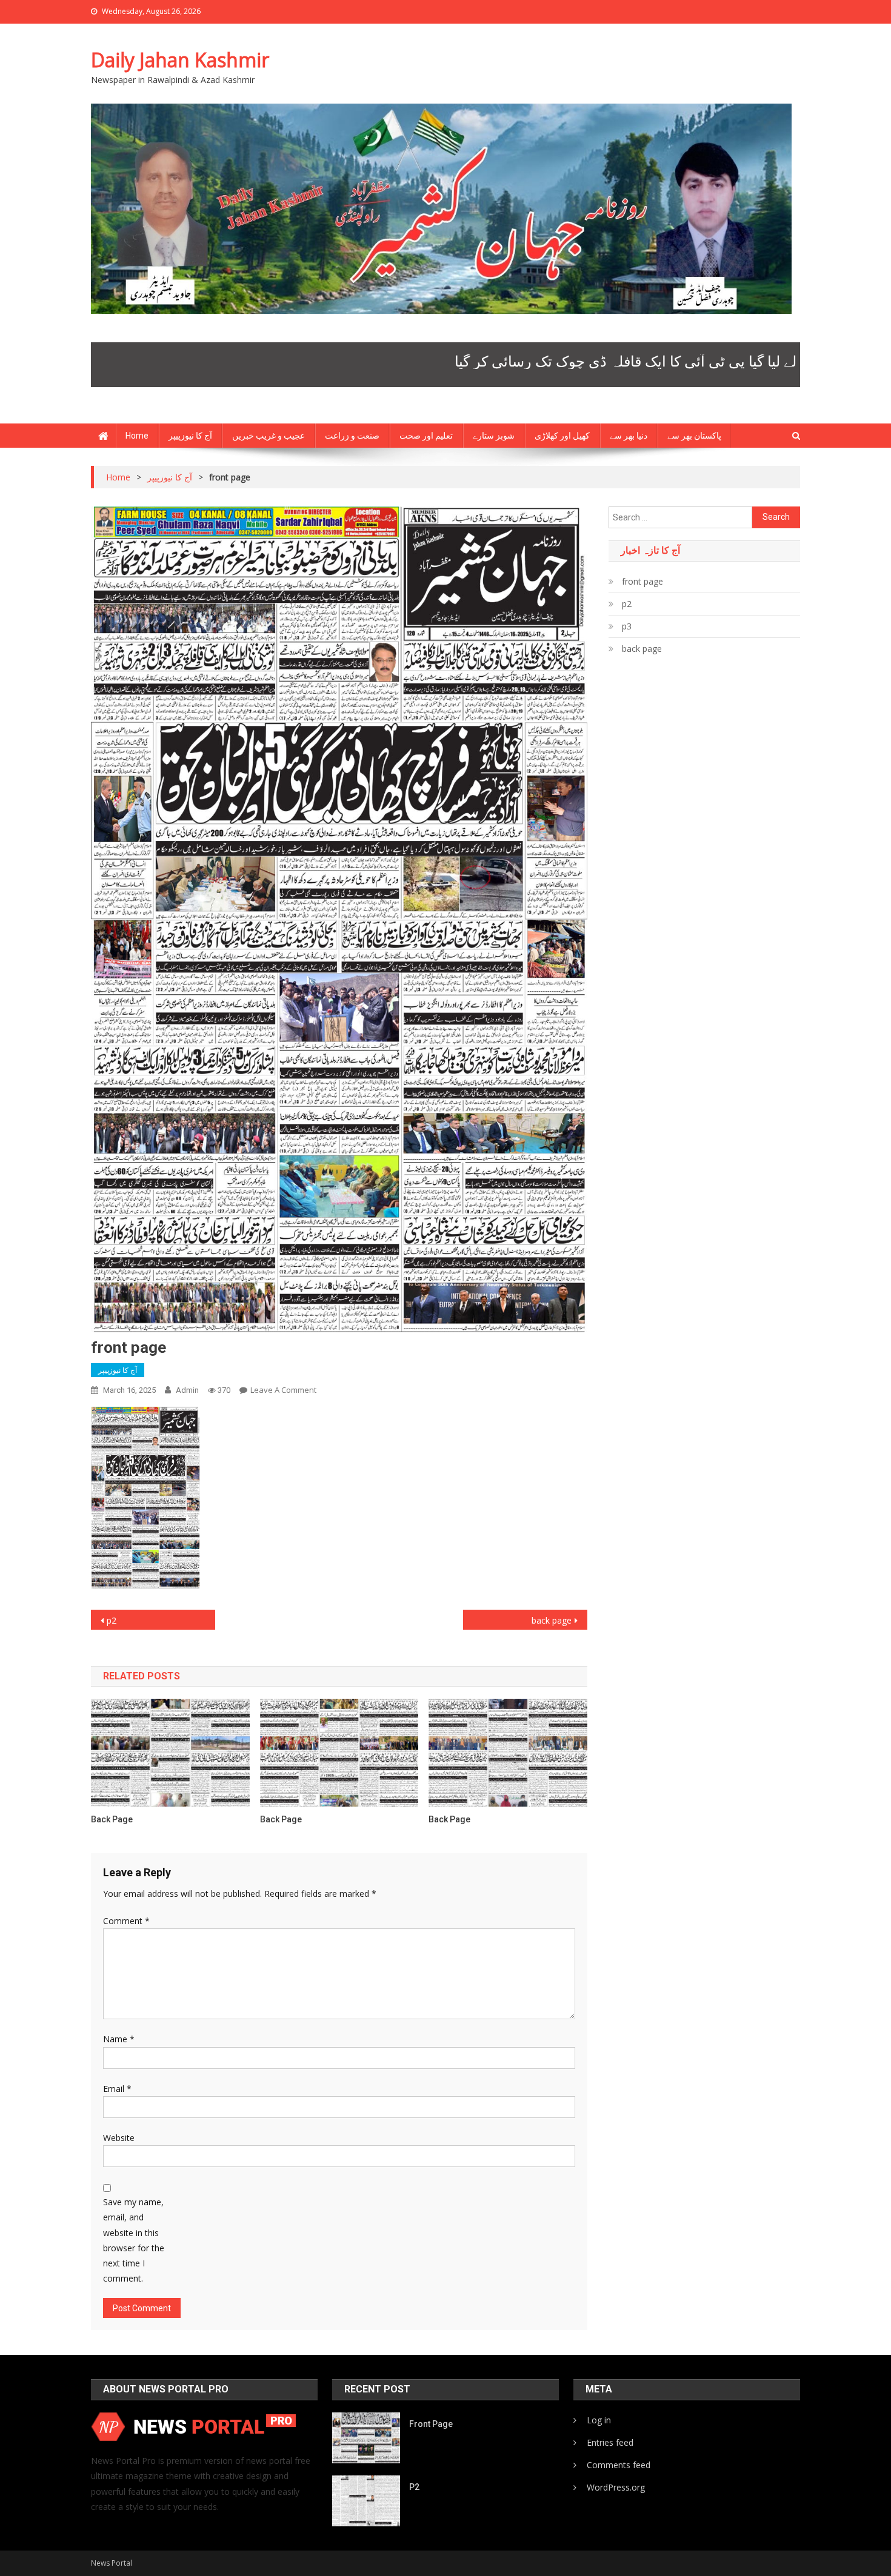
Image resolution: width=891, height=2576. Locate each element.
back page (552, 1620)
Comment (126, 1921)
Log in (599, 2420)
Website (119, 2138)
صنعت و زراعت (352, 436)
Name (119, 2039)
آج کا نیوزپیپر (190, 436)
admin (187, 1390)
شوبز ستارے (494, 436)
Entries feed (610, 2442)
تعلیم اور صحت (426, 436)
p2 (112, 1620)
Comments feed (619, 2465)
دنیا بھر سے (629, 436)
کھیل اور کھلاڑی (562, 436)
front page (642, 581)
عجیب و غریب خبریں (269, 436)
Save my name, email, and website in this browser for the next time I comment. (134, 2240)
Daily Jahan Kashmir (180, 60)
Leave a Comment (283, 1390)
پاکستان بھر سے (694, 436)
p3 (627, 626)
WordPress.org (616, 2487)
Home (137, 436)
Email (117, 2089)
